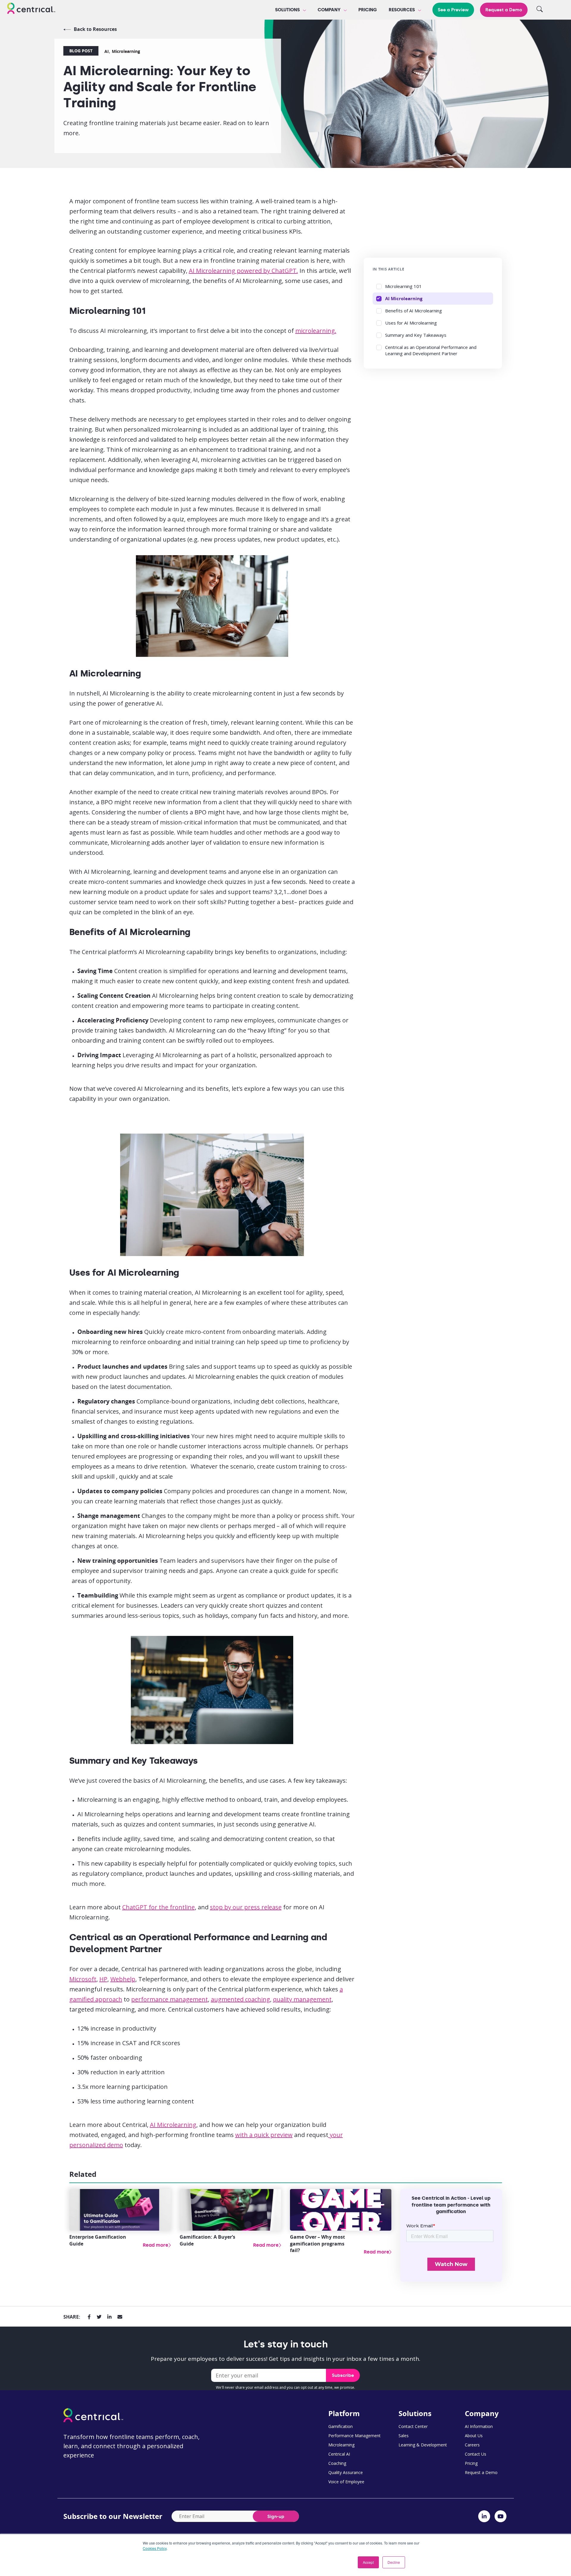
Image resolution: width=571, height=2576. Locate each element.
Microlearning (126, 51)
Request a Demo (504, 10)
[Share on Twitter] (99, 2317)
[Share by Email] (120, 2317)
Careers (472, 2445)
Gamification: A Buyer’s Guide (207, 2240)
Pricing (368, 10)
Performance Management (354, 2436)
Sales (404, 2436)
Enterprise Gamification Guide (98, 2240)
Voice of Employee (346, 2482)
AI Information (479, 2426)
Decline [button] (394, 2562)
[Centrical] (31, 9)
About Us (474, 2436)
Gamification (341, 2426)
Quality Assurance (346, 2472)
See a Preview (453, 10)
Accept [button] (368, 2562)
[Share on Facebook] (89, 2317)
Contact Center (413, 2426)
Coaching (337, 2463)
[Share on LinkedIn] (109, 2317)
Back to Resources (95, 29)
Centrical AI (339, 2454)
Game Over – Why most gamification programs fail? (317, 2244)
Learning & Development (423, 2445)
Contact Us (476, 2454)
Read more (156, 2245)
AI (107, 51)
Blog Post (81, 51)
